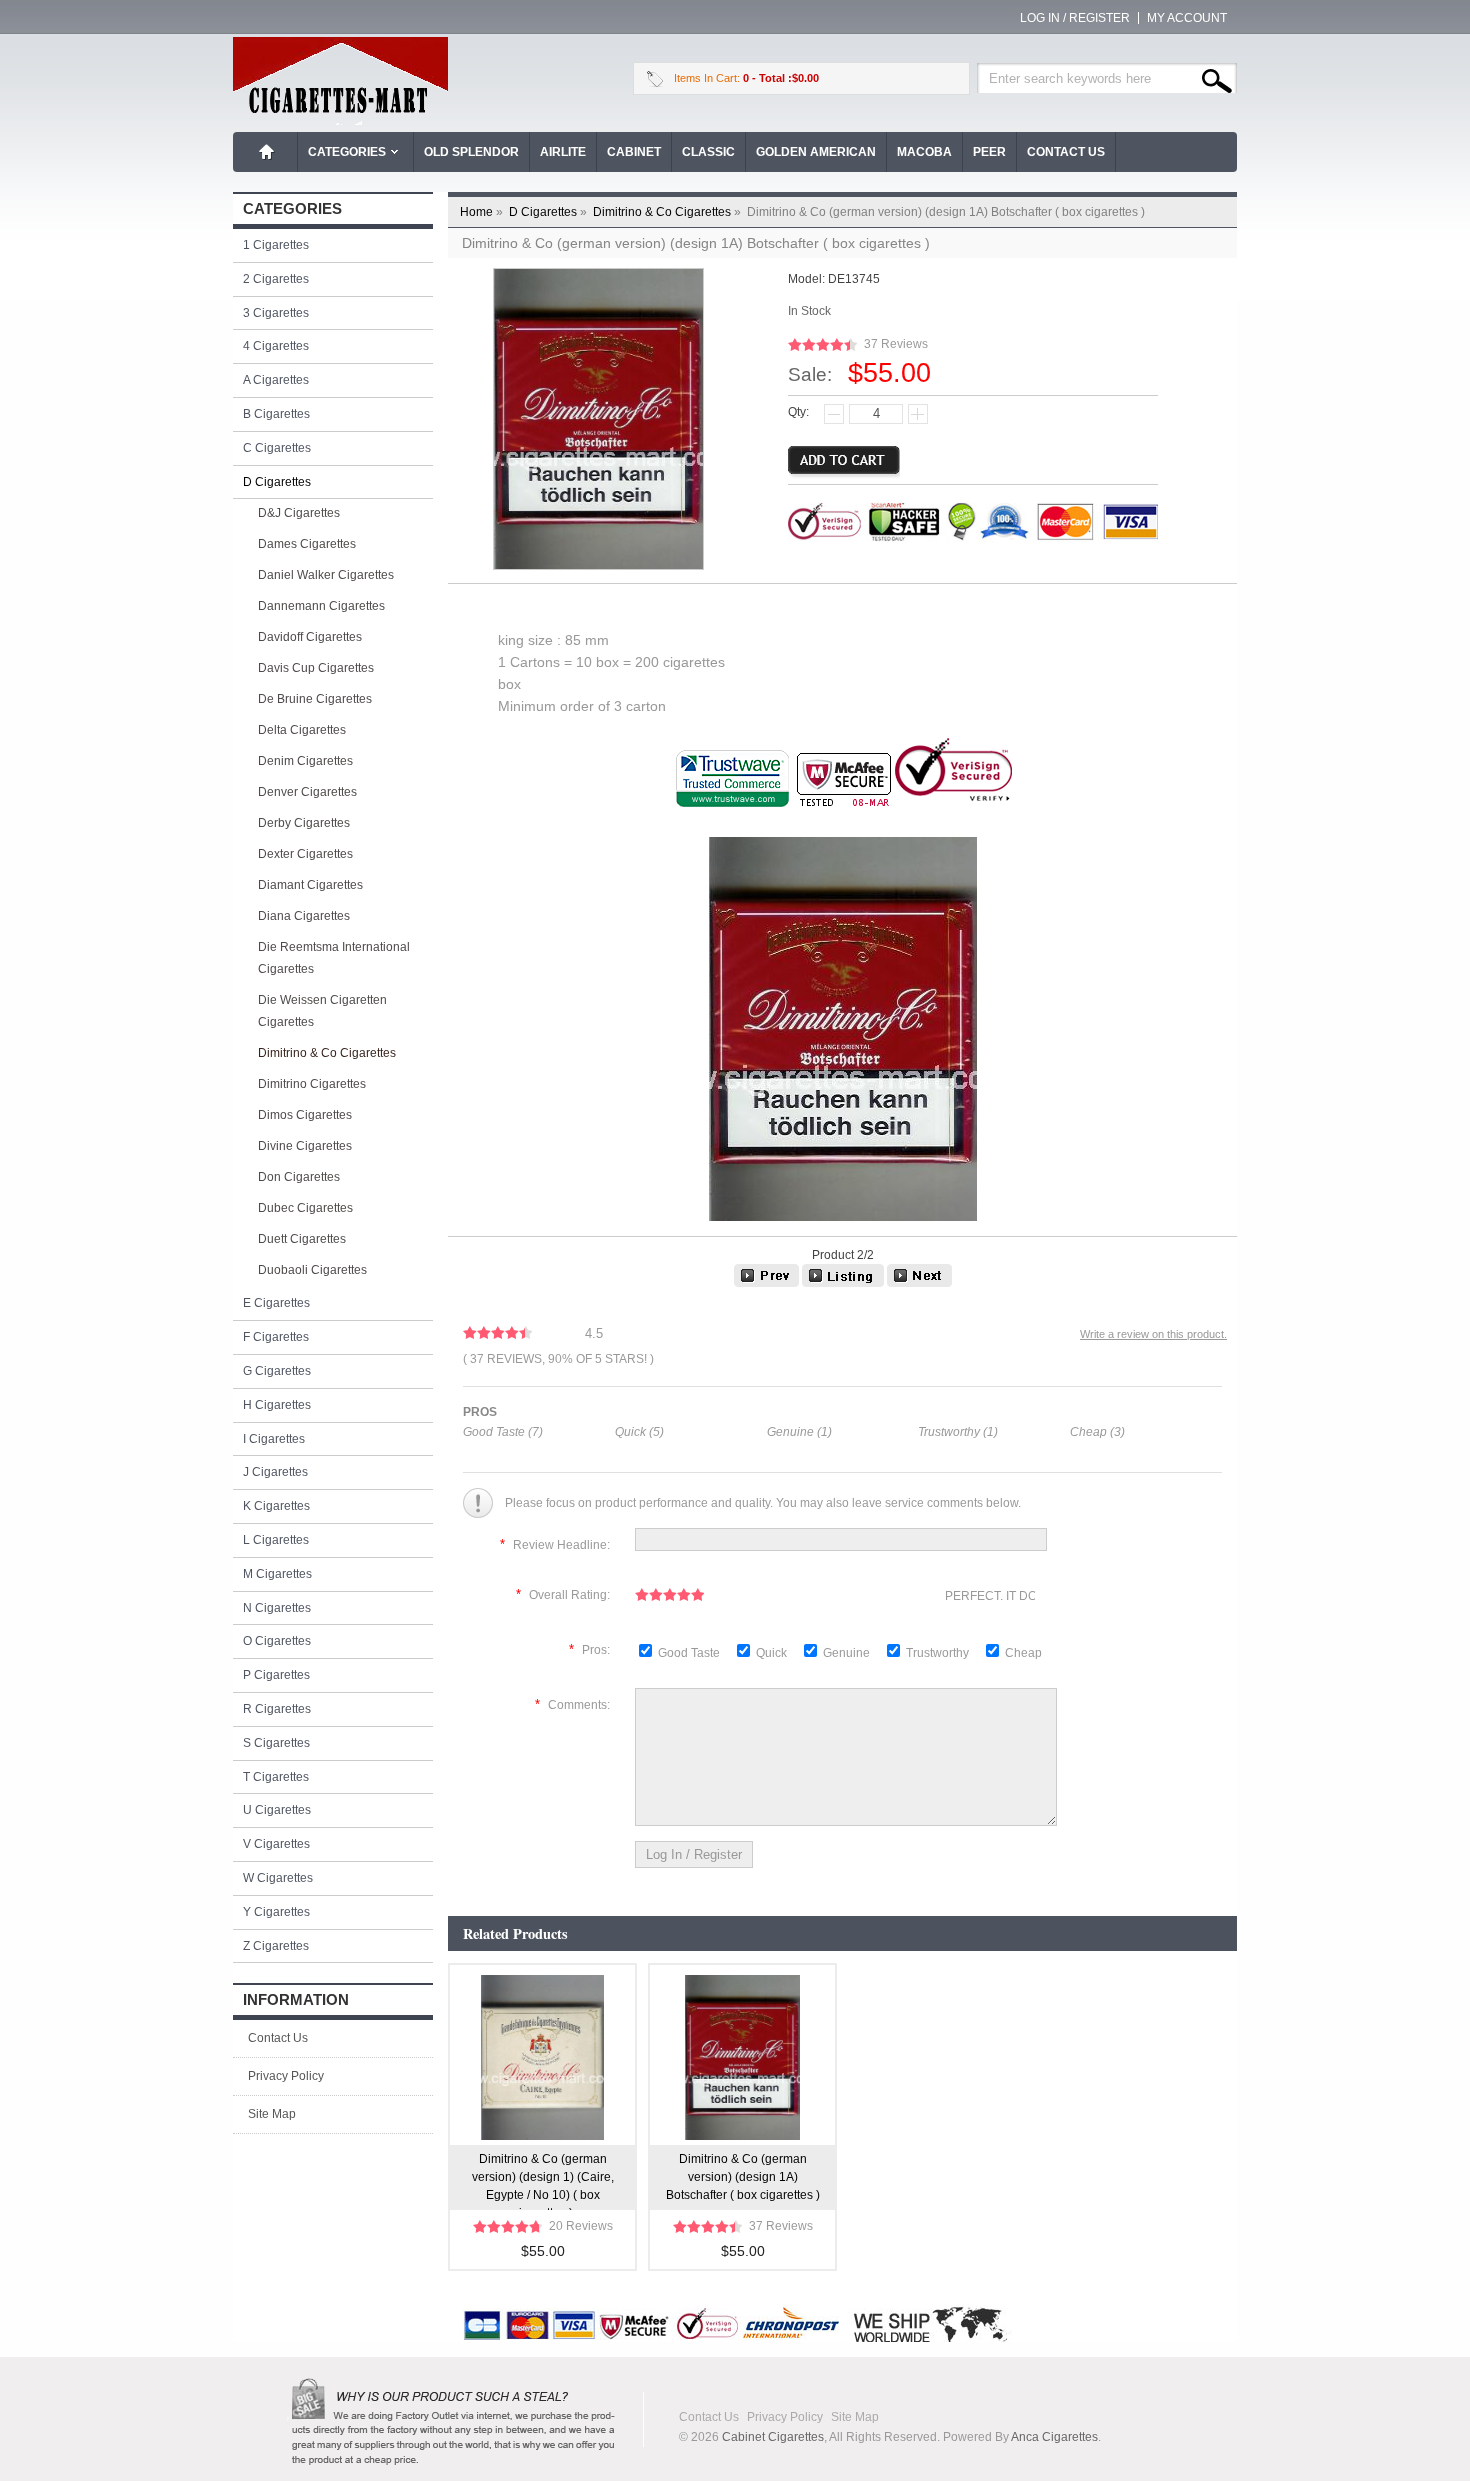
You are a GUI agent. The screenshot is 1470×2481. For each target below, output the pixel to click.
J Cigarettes (275, 1472)
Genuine (848, 1653)
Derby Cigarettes (304, 823)
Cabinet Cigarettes (773, 2437)
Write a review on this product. (1153, 1334)
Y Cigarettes (276, 1912)
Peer (989, 152)
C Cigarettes (277, 448)
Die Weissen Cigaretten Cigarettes (322, 1011)
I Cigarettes (274, 1439)
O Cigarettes (277, 1641)
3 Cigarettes (276, 313)
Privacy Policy (286, 2076)
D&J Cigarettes (299, 513)
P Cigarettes (276, 1675)
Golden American (816, 152)
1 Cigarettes (276, 245)
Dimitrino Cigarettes (312, 1084)
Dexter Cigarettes (305, 854)
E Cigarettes (276, 1303)
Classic (708, 152)
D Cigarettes (549, 212)
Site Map (272, 2114)
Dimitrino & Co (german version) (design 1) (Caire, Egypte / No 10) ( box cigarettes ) (543, 2181)
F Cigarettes (276, 1337)
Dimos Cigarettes (305, 1115)
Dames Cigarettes (307, 544)
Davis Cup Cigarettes (316, 668)
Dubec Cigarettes (305, 1208)
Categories (347, 152)
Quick (771, 1653)
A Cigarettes (276, 380)
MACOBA (924, 152)
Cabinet (634, 152)
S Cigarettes (276, 1743)
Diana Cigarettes (304, 916)
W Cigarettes (278, 1878)
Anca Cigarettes (1054, 2437)
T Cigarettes (276, 1777)
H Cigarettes (277, 1405)
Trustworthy (939, 1653)
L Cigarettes (276, 1540)
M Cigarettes (277, 1574)
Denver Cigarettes (307, 792)
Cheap (1023, 1653)
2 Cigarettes (276, 279)
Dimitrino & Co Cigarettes (668, 212)
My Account (1187, 18)
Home (267, 152)
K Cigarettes (276, 1506)
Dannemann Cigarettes (321, 606)
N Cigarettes (277, 1608)
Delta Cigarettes (302, 730)
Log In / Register (1075, 18)
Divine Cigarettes (305, 1146)
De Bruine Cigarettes (315, 699)
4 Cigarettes (276, 346)
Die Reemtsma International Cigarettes (334, 958)
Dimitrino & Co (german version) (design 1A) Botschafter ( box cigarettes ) (743, 2177)
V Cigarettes (276, 1844)
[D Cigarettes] (843, 1283)
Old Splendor (471, 152)
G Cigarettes (277, 1371)
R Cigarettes (277, 1709)
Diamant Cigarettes (310, 885)
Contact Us (1066, 152)
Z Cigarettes (276, 1946)
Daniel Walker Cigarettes (326, 575)
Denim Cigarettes (305, 761)
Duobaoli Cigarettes (312, 1270)
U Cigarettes (277, 1810)
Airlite (563, 152)
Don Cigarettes (299, 1177)
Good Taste (690, 1653)
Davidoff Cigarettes (310, 637)
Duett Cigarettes (302, 1239)
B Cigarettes (276, 414)
